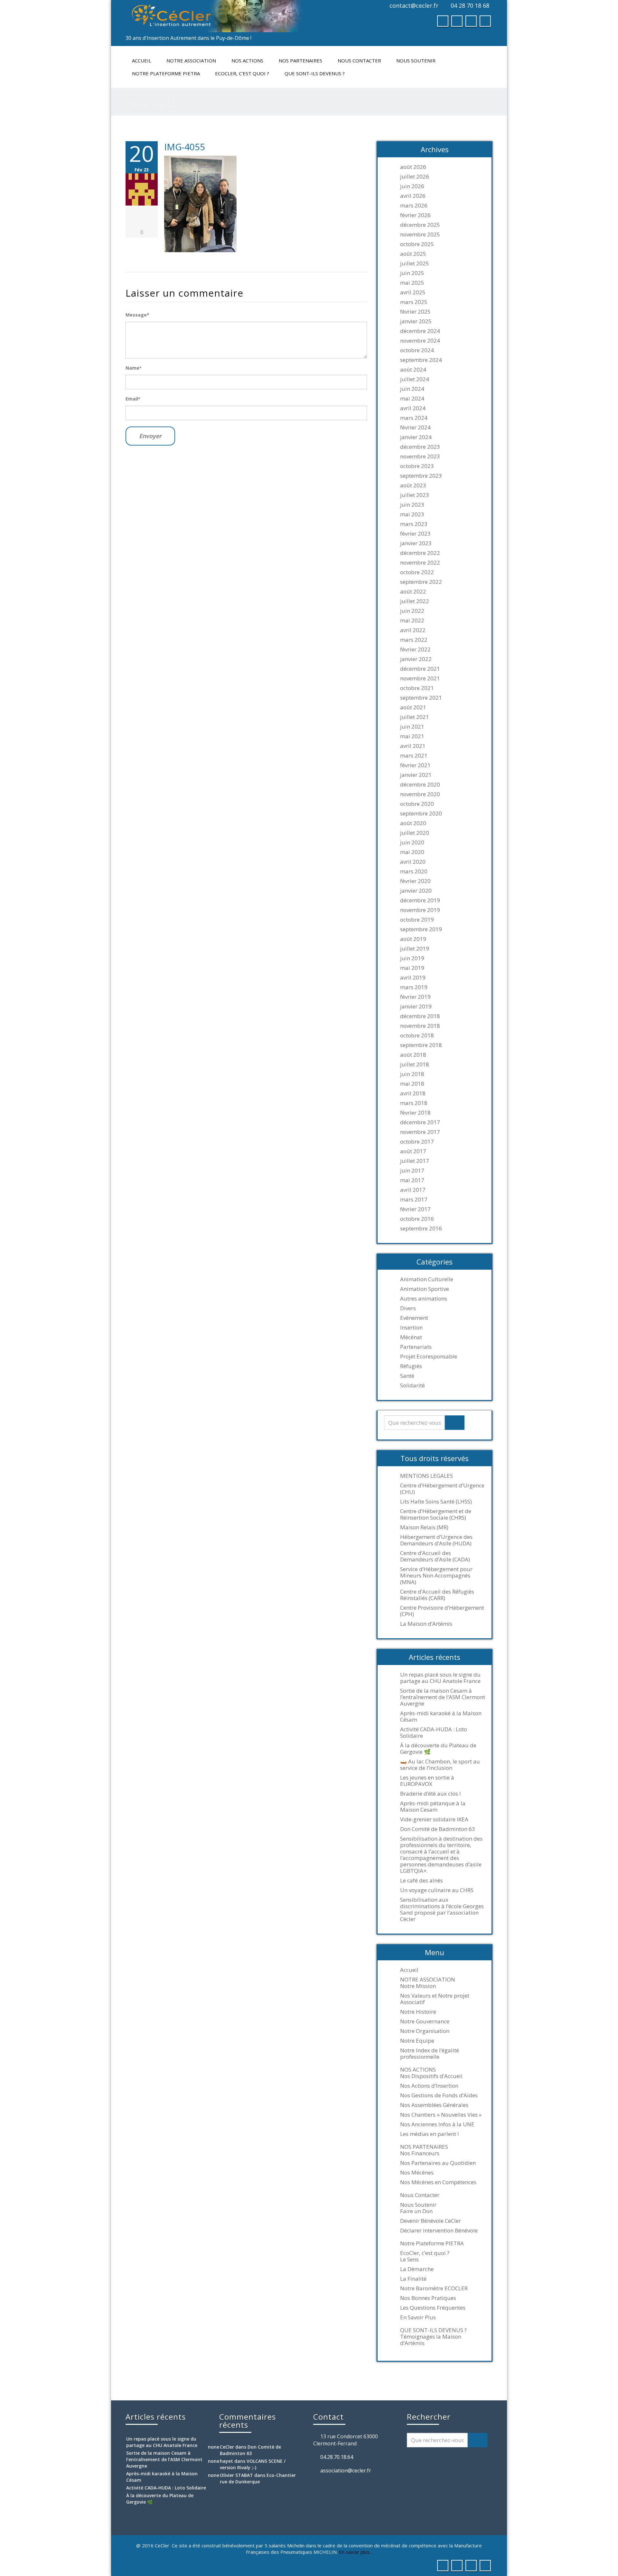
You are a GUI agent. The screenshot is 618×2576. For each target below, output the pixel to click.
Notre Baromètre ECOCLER (434, 2288)
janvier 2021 (416, 775)
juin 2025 (412, 273)
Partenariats (416, 1347)
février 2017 (415, 1209)
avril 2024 (413, 408)
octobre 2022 (417, 572)
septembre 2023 (421, 476)
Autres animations (424, 1299)
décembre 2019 (420, 900)
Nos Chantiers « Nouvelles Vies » (441, 2115)
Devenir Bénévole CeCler (431, 2221)
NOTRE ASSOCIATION (191, 60)
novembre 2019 (420, 910)
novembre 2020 (420, 794)
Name (133, 368)
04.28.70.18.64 (337, 2457)
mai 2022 (412, 621)
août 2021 (413, 707)
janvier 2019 (416, 1007)
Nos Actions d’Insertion (429, 2086)
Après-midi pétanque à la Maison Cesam (433, 1807)
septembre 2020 (421, 814)
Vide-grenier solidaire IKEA (434, 1819)
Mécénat (411, 1337)
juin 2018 (412, 1074)
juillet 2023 (415, 495)
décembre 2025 (420, 225)
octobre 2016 (417, 1219)
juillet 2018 (415, 1064)
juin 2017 (412, 1171)
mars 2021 (414, 756)
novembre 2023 (420, 456)
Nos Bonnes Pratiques (428, 2298)
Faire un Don (416, 2211)
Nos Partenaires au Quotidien (438, 2163)
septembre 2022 (421, 582)
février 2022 (415, 649)
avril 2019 (413, 978)
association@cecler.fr (346, 2470)
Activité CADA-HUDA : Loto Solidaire (434, 1733)
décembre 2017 (420, 1122)
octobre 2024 (417, 350)
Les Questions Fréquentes (433, 2308)
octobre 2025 (417, 244)
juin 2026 (412, 186)
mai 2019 (412, 968)
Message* (137, 315)
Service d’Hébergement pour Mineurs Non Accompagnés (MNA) (436, 1576)
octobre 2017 (417, 1142)
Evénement (414, 1318)
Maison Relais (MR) (424, 1527)
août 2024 (413, 370)
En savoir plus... (356, 2552)
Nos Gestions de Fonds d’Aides (439, 2095)
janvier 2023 (416, 543)
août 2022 (413, 592)
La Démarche (417, 2269)
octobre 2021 (417, 688)
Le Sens (409, 2259)
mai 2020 (412, 852)
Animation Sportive (425, 1289)
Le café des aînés (421, 1881)
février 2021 (415, 765)
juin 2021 (412, 727)
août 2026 (413, 167)
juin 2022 (412, 611)
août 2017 (413, 1151)
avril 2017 (413, 1190)
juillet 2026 (415, 177)
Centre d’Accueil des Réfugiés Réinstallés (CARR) (437, 1595)
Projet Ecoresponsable (429, 1357)
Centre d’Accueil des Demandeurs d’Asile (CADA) (435, 1556)
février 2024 (415, 428)
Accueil (142, 60)
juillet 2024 (415, 379)
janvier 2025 (416, 321)
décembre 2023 (420, 447)
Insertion (411, 1328)
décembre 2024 (420, 331)
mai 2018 (412, 1084)
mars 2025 (414, 302)
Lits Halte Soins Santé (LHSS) (436, 1502)
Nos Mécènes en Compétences (438, 2182)
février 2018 (415, 1113)
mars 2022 (414, 640)
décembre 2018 (420, 1016)
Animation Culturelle (427, 1279)
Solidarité (412, 1385)
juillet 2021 (415, 717)
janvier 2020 (416, 891)
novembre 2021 (420, 678)
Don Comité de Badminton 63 (438, 1829)
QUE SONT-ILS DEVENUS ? (315, 73)
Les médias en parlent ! (429, 2134)
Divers (408, 1308)
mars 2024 (414, 418)
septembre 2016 (421, 1228)
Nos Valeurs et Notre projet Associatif (435, 1999)
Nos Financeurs (420, 2153)
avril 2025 (413, 292)
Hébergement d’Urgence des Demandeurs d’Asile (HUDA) (436, 1540)
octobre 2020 (417, 804)
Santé (407, 1376)
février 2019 (415, 997)
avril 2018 (413, 1093)
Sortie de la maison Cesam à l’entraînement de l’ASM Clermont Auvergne (443, 1697)
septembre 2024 (421, 360)
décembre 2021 (420, 669)
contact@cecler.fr (414, 5)
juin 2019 (412, 958)
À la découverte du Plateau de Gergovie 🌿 (438, 1749)
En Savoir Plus (418, 2317)
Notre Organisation (425, 2031)
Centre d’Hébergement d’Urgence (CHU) (442, 1489)
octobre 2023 (417, 466)
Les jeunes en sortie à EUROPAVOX (427, 1781)
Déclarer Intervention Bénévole (439, 2231)
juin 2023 (412, 505)
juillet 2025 (415, 263)
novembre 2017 (420, 1132)
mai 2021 (412, 736)
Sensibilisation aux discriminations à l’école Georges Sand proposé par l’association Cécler (442, 1909)
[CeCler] (215, 16)
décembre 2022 (420, 553)
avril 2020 (413, 862)
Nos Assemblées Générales (434, 2105)
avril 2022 (413, 630)
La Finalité (413, 2279)
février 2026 (415, 215)
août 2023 (413, 485)
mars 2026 (414, 206)
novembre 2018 (420, 1026)
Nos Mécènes (417, 2173)
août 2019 (413, 939)
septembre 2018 (421, 1045)
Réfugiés (411, 1366)
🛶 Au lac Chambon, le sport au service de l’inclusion (440, 1765)
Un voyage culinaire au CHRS (437, 1890)
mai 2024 (412, 399)
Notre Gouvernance (425, 2021)
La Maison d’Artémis (426, 1624)
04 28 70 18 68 (470, 5)
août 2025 (413, 254)
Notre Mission (418, 1986)
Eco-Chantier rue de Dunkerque (258, 2478)
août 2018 (413, 1055)
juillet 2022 (415, 601)
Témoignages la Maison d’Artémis (431, 2340)
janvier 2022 (416, 659)
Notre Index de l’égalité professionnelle (430, 2054)
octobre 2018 (417, 1035)
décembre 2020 (420, 785)
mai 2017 (412, 1180)
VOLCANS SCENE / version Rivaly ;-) (253, 2464)
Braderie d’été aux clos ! (430, 1794)
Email (133, 399)
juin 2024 (412, 389)
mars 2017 (414, 1200)
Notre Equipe (417, 2041)
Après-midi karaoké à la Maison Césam (441, 1716)
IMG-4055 (185, 147)
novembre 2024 (420, 341)
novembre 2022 (420, 563)
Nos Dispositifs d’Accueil (431, 2076)
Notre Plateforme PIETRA (166, 73)
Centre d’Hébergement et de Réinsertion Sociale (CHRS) (436, 1514)
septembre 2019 (421, 929)
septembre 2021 (421, 698)
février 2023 (415, 534)
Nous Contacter (359, 60)
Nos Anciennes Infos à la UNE (437, 2124)
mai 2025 (412, 283)
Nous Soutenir (416, 60)
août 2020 (413, 823)
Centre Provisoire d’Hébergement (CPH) (442, 1611)
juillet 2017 (415, 1161)
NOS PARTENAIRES (300, 60)
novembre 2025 (420, 235)
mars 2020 (414, 871)
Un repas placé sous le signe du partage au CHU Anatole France (440, 1678)
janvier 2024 (416, 437)
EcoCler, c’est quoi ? (242, 73)
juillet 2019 (415, 949)
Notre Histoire (418, 2012)
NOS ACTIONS (247, 60)
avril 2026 (413, 196)
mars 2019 (414, 987)
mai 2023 (412, 514)
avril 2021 (413, 746)
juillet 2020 (415, 833)
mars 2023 (414, 524)
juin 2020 (412, 842)
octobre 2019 (417, 920)
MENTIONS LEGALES (426, 1476)
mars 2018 (414, 1103)
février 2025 (415, 312)
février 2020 (415, 881)
